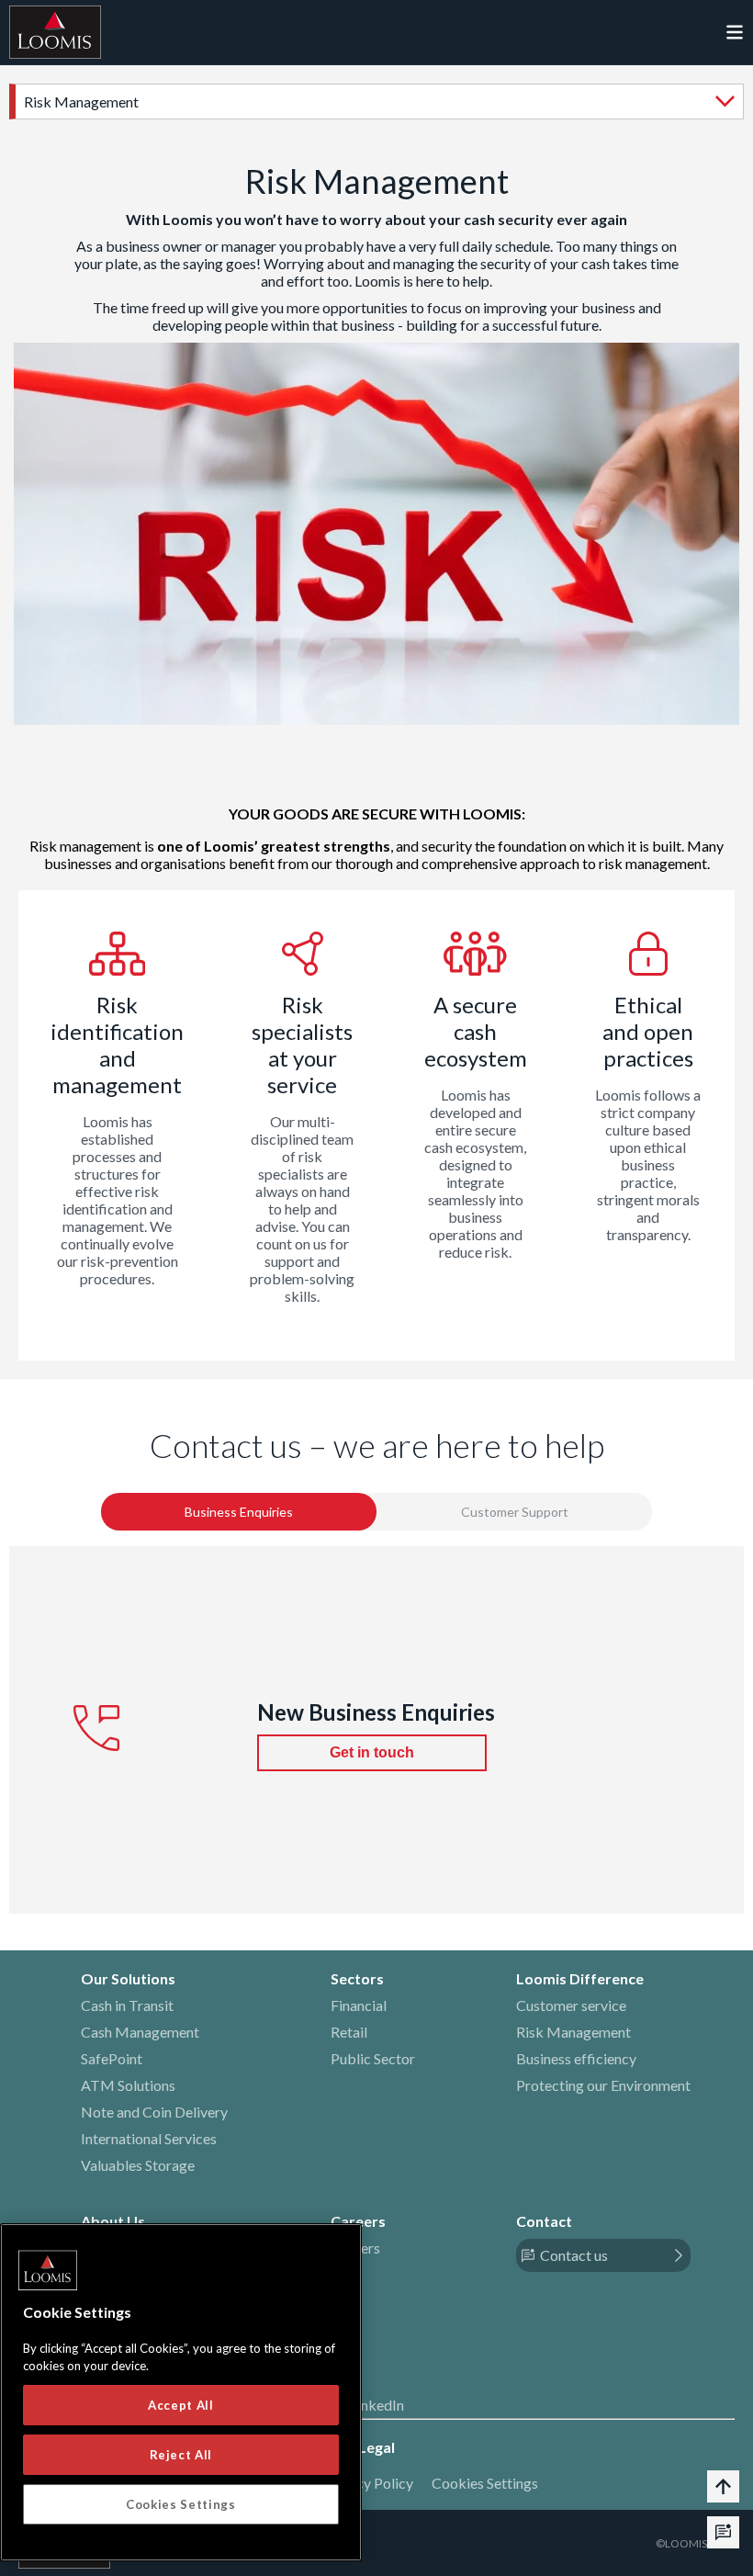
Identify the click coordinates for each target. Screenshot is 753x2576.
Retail (349, 2032)
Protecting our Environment (603, 2085)
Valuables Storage (138, 2165)
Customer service (571, 2005)
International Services (149, 2138)
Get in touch (372, 1752)
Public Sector (373, 2058)
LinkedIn (377, 2405)
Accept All (181, 2405)
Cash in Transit (127, 2005)
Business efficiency (576, 2058)
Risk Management (573, 2032)
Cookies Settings (485, 2483)
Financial (359, 2005)
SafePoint (112, 2058)
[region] (181, 2392)
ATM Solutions (128, 2085)
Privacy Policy (368, 2483)
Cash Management (140, 2032)
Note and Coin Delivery (154, 2112)
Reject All (181, 2455)
